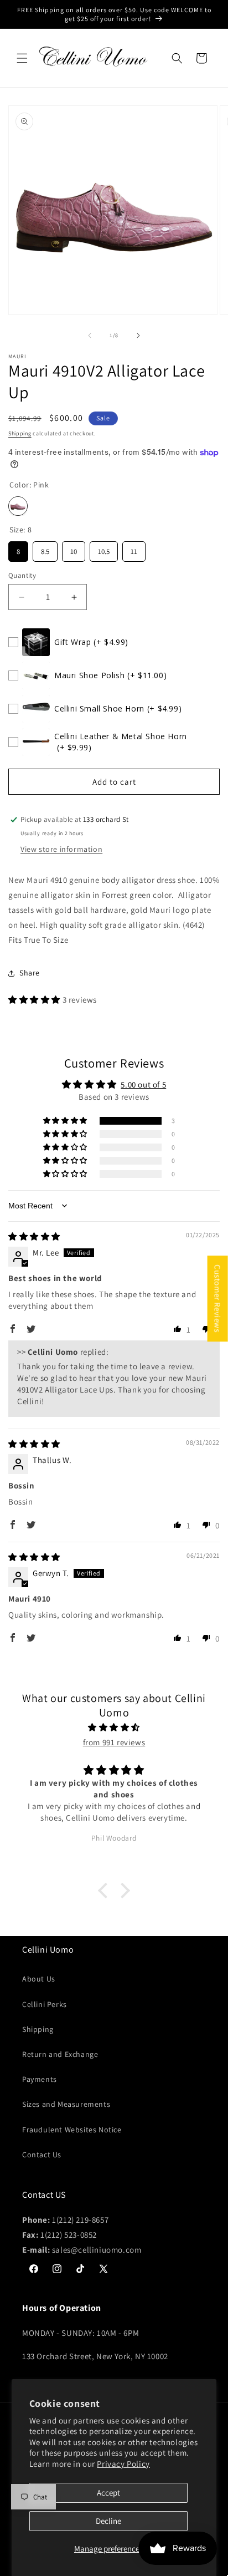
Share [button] (30, 973)
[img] (34, 1236)
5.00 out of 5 (143, 1084)
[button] (22, 58)
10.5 (104, 549)
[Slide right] (138, 336)
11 (134, 549)
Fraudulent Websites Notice (72, 2130)
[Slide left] (90, 336)
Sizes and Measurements (66, 2104)
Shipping (20, 433)
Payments (40, 2079)
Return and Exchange (60, 2054)
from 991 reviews (114, 1742)
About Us (39, 1979)
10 (74, 549)
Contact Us (42, 2155)
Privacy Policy (123, 2464)
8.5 (45, 549)
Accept (108, 2493)
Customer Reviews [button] (218, 1299)
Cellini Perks (45, 2004)
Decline (108, 2521)
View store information (61, 849)
